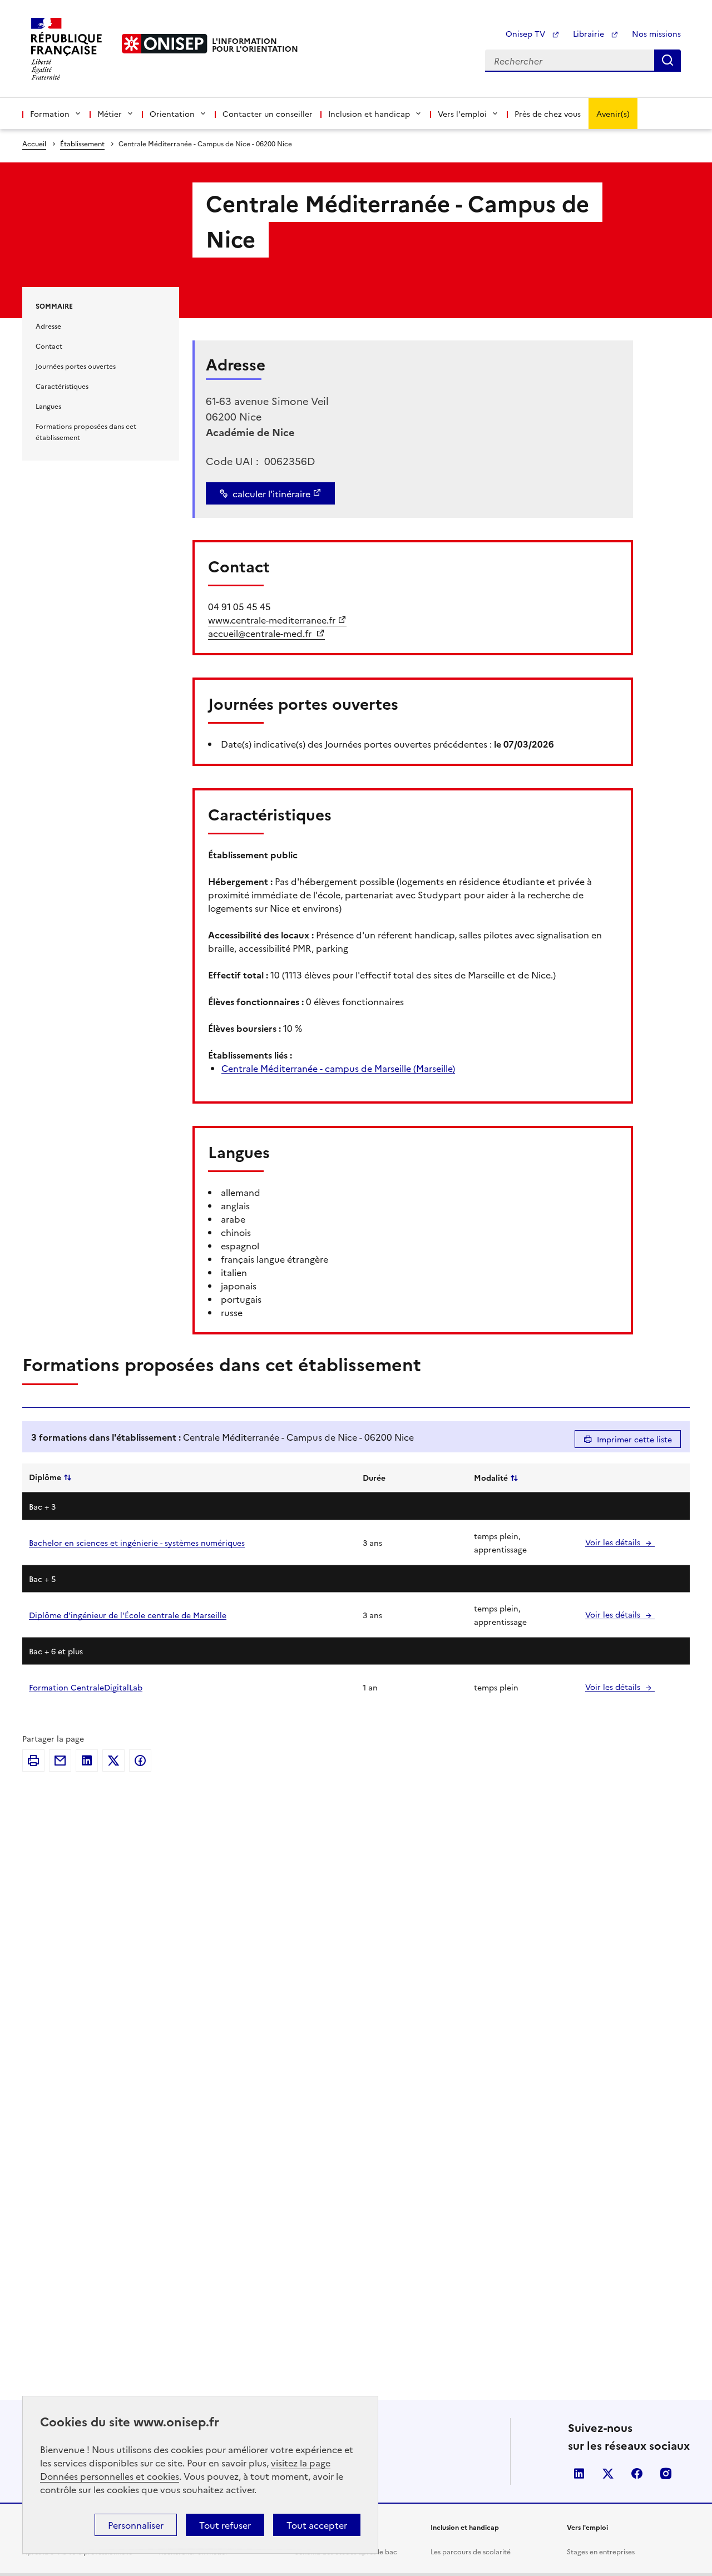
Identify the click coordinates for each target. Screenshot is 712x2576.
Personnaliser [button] (136, 2525)
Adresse (48, 326)
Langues (48, 406)
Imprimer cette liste (634, 1439)
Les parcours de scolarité (471, 2551)
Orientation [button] (172, 113)
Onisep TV (526, 33)
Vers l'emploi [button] (462, 113)
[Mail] (60, 1761)
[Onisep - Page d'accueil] (165, 44)
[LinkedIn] (87, 1761)
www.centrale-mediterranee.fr (272, 620)
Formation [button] (50, 113)
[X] (113, 1761)
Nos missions (656, 33)
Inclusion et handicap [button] (369, 113)
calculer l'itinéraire (271, 493)
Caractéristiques (62, 386)
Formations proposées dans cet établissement (86, 431)
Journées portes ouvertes (76, 366)
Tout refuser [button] (225, 2525)
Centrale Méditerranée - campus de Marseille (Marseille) (338, 1068)
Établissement (82, 143)
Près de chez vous (548, 113)
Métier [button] (110, 113)
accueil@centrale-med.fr (261, 633)
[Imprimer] (33, 1761)
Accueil (34, 143)
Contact (49, 346)
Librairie (590, 33)
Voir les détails (614, 1542)
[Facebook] (140, 1761)
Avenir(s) (613, 113)
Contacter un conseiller (268, 113)
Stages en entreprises (601, 2551)
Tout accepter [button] (317, 2525)
